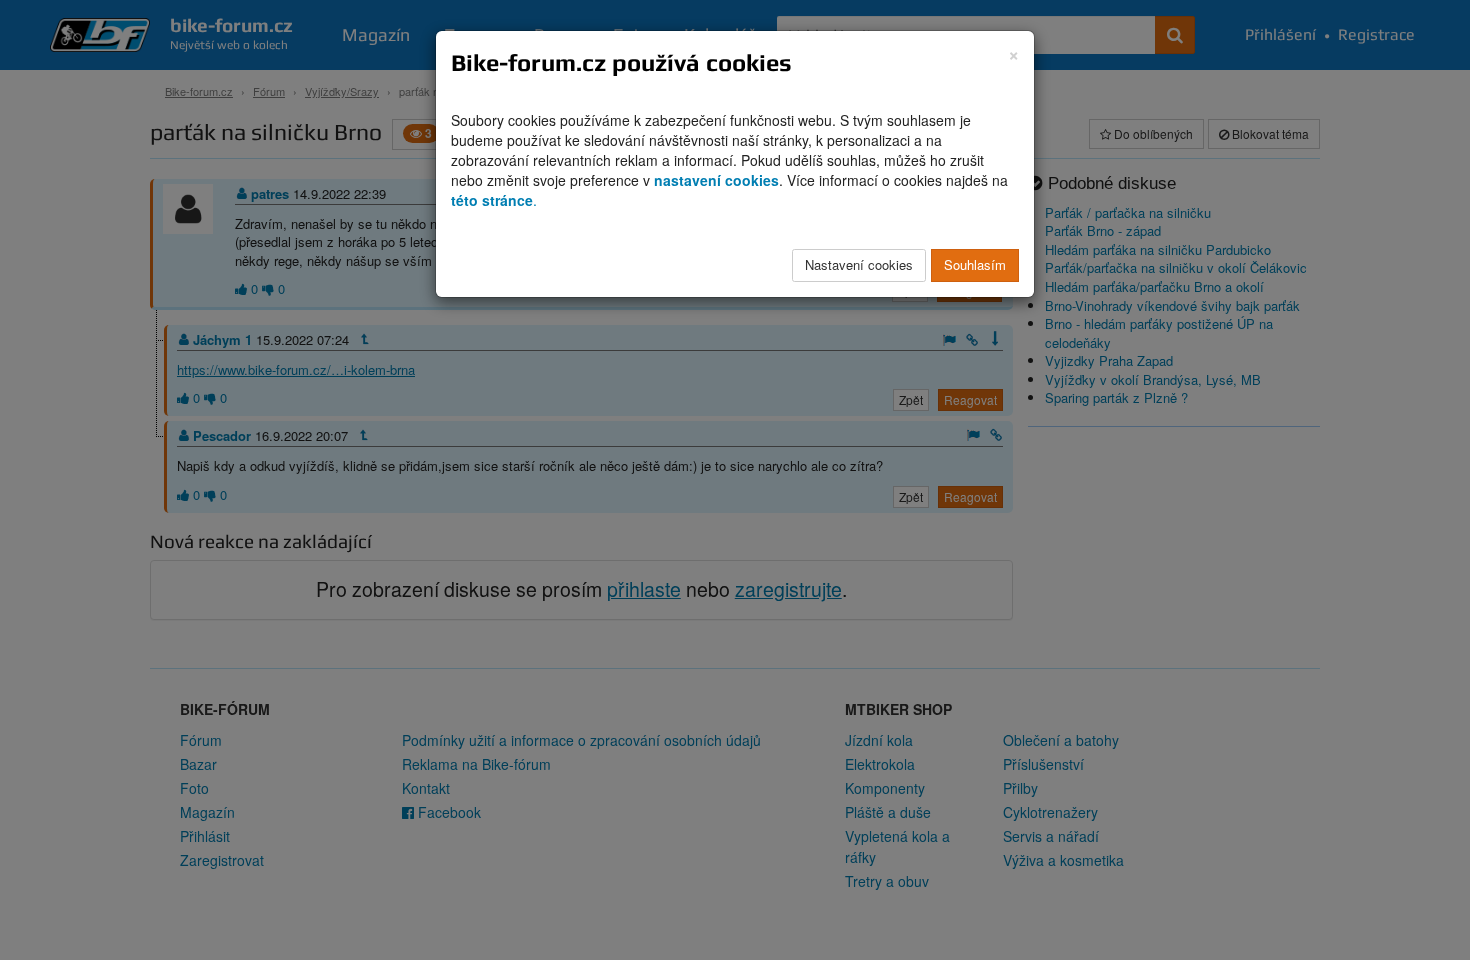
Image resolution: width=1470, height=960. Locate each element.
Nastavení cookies (859, 264)
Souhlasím (975, 264)
